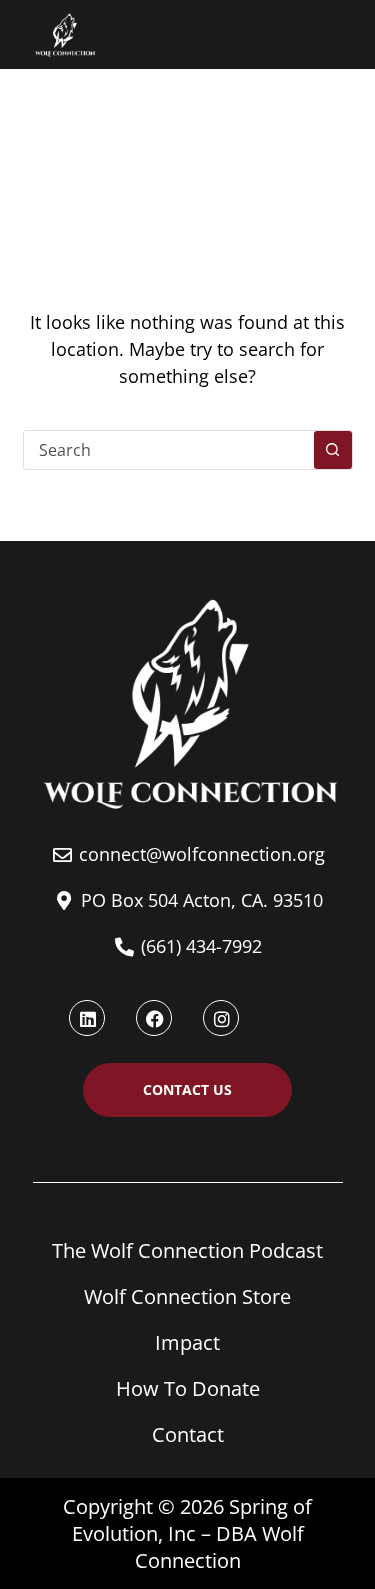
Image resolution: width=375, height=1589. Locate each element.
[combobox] (169, 450)
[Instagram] (221, 1018)
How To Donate (188, 1388)
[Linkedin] (87, 1018)
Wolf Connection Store (187, 1296)
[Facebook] (154, 1018)
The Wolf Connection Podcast (187, 1250)
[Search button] (333, 450)
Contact (188, 1434)
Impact (187, 1342)
